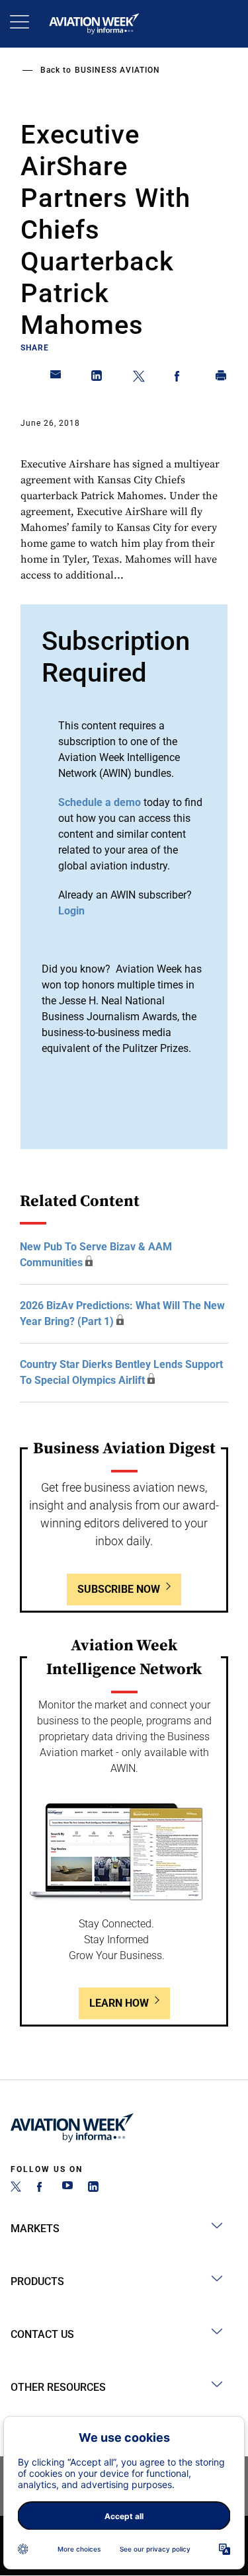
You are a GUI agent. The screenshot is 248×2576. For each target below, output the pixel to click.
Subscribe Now (119, 1589)
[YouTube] (67, 2188)
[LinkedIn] (93, 2188)
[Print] (222, 378)
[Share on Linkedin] (97, 378)
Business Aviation (117, 70)
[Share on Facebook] (180, 378)
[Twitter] (16, 2188)
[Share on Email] (56, 378)
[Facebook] (42, 2188)
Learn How (119, 2003)
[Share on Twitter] (139, 378)
